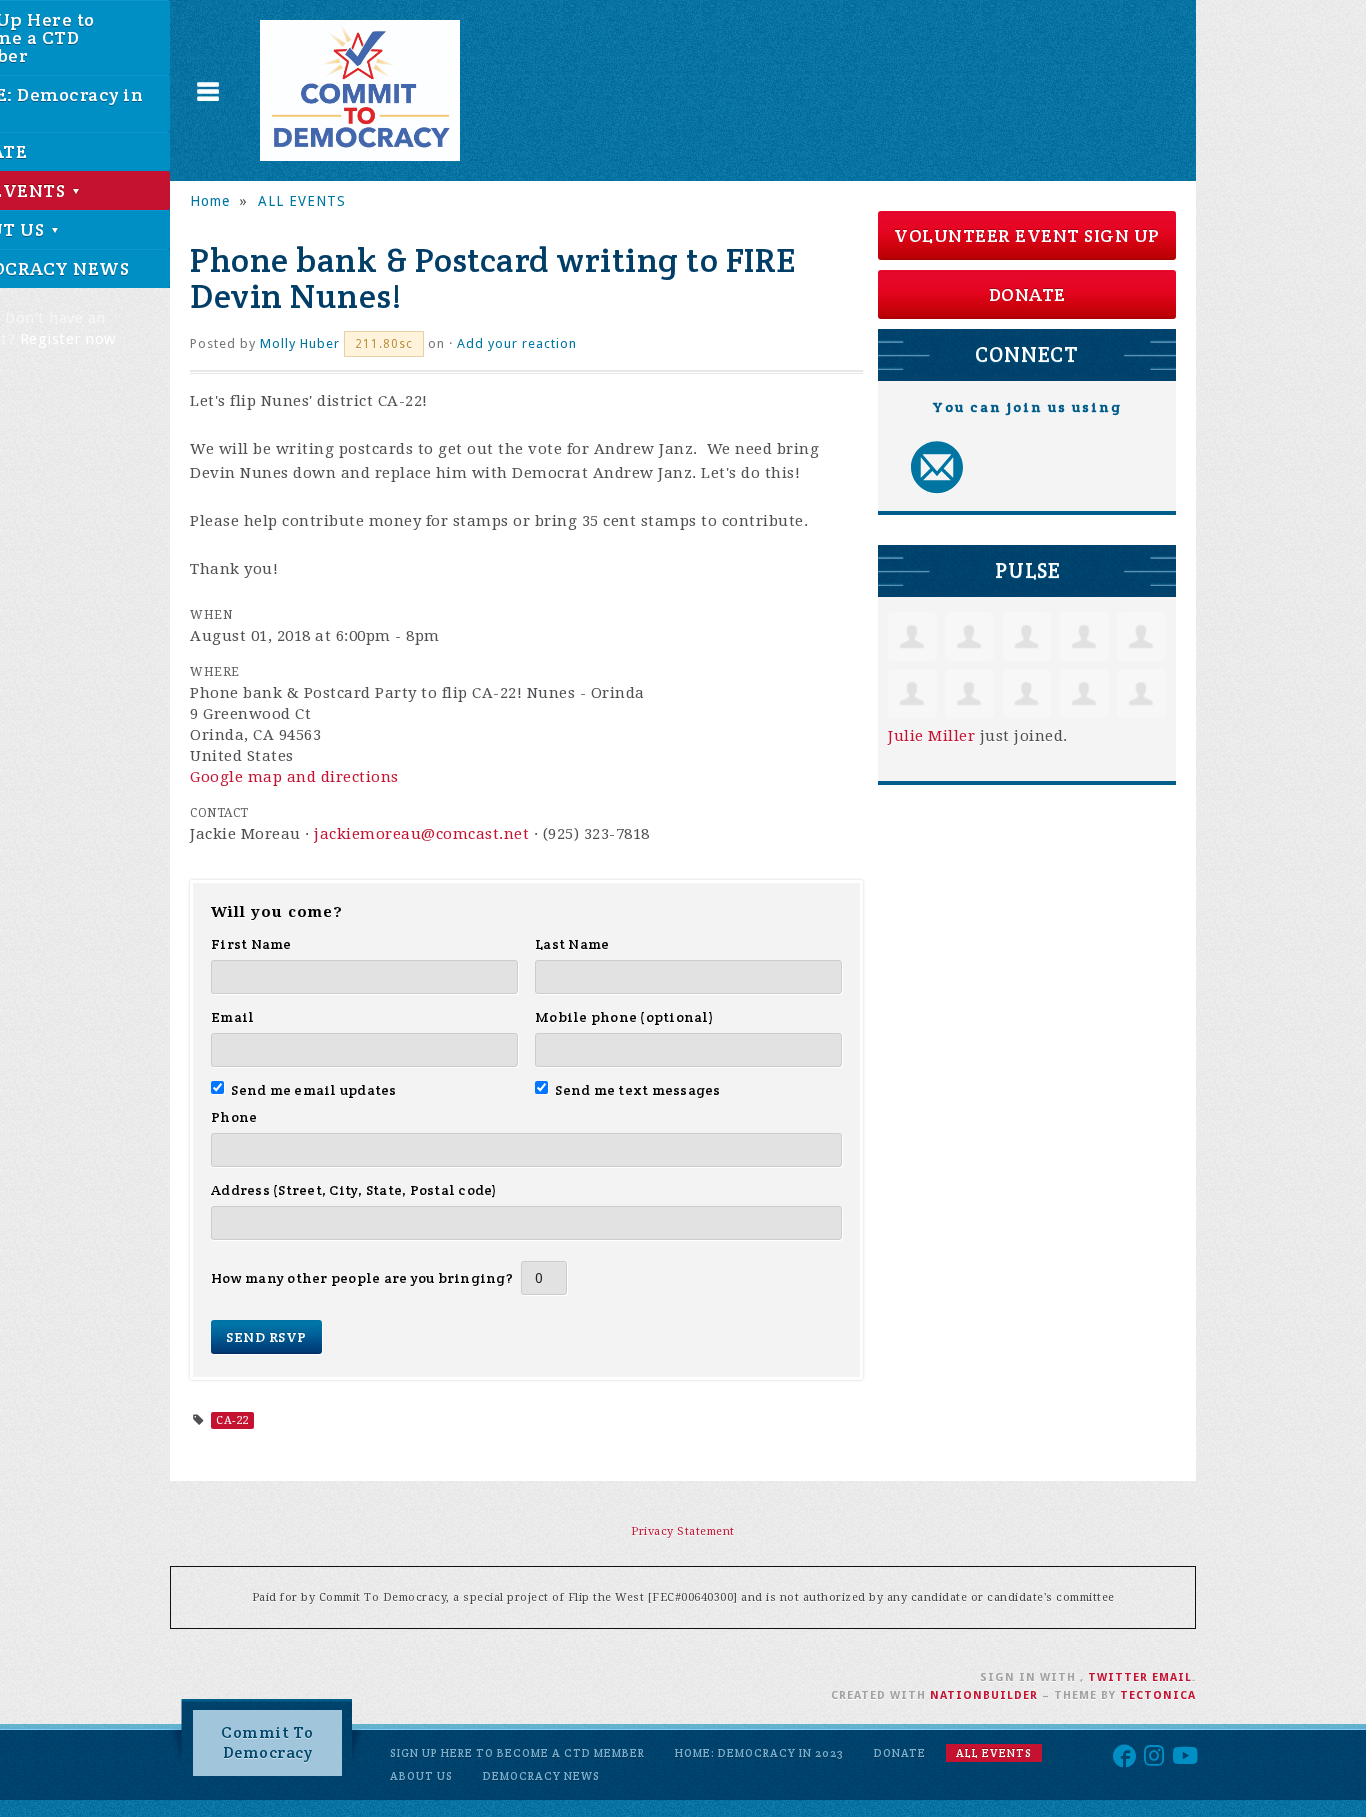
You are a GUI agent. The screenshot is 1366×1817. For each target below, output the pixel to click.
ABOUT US (421, 1776)
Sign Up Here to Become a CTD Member (517, 1753)
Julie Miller (931, 736)
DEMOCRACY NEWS (541, 1776)
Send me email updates (314, 1090)
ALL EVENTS (302, 201)
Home (210, 201)
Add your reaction (517, 343)
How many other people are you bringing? (362, 1278)
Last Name (572, 944)
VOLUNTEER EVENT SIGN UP (1027, 235)
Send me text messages (638, 1090)
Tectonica (1158, 1695)
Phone (234, 1117)
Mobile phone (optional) (624, 1017)
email (1172, 1677)
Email (232, 1017)
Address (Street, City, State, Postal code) (354, 1190)
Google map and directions (294, 777)
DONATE (1027, 294)
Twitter (1118, 1677)
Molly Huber (300, 343)
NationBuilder (984, 1695)
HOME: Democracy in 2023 (759, 1753)
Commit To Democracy (267, 1742)
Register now (68, 339)
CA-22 (232, 1420)
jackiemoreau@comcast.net (421, 834)
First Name (251, 944)
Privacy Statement (683, 1531)
